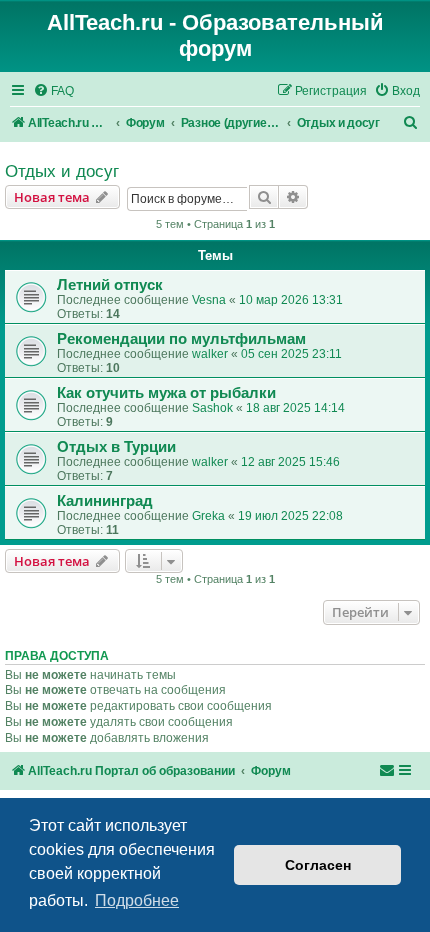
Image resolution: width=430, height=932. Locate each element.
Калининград (105, 501)
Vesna (209, 300)
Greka (208, 516)
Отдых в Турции (116, 447)
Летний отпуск (110, 285)
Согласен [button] (318, 865)
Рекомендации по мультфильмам (181, 339)
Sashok (212, 408)
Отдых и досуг (62, 171)
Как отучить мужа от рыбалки (166, 393)
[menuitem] (53, 91)
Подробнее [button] (137, 900)
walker (210, 354)
